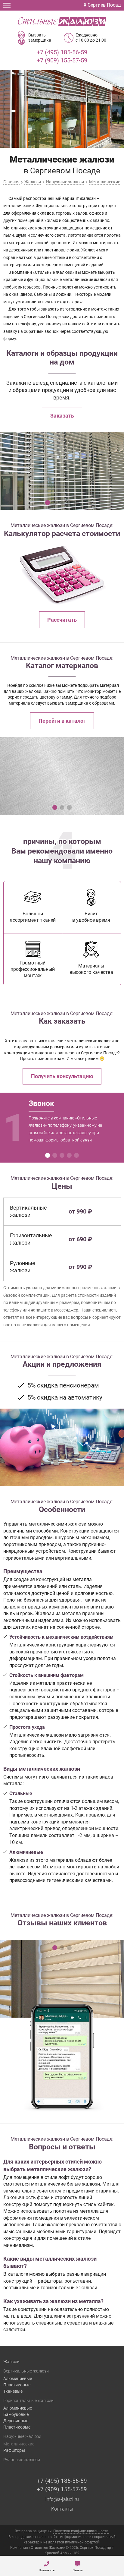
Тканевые (13, 2391)
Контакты (62, 2509)
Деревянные (16, 2421)
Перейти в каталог (62, 721)
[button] (48, 503)
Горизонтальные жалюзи (28, 2401)
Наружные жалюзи (22, 2436)
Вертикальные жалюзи (26, 2371)
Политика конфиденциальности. (81, 2531)
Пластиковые (17, 2385)
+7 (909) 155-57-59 (62, 60)
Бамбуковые (16, 2414)
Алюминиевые (18, 2379)
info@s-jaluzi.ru (62, 2499)
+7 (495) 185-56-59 (62, 52)
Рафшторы (14, 2450)
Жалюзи (11, 2362)
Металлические (19, 2444)
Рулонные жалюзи (22, 2460)
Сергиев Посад (104, 5)
